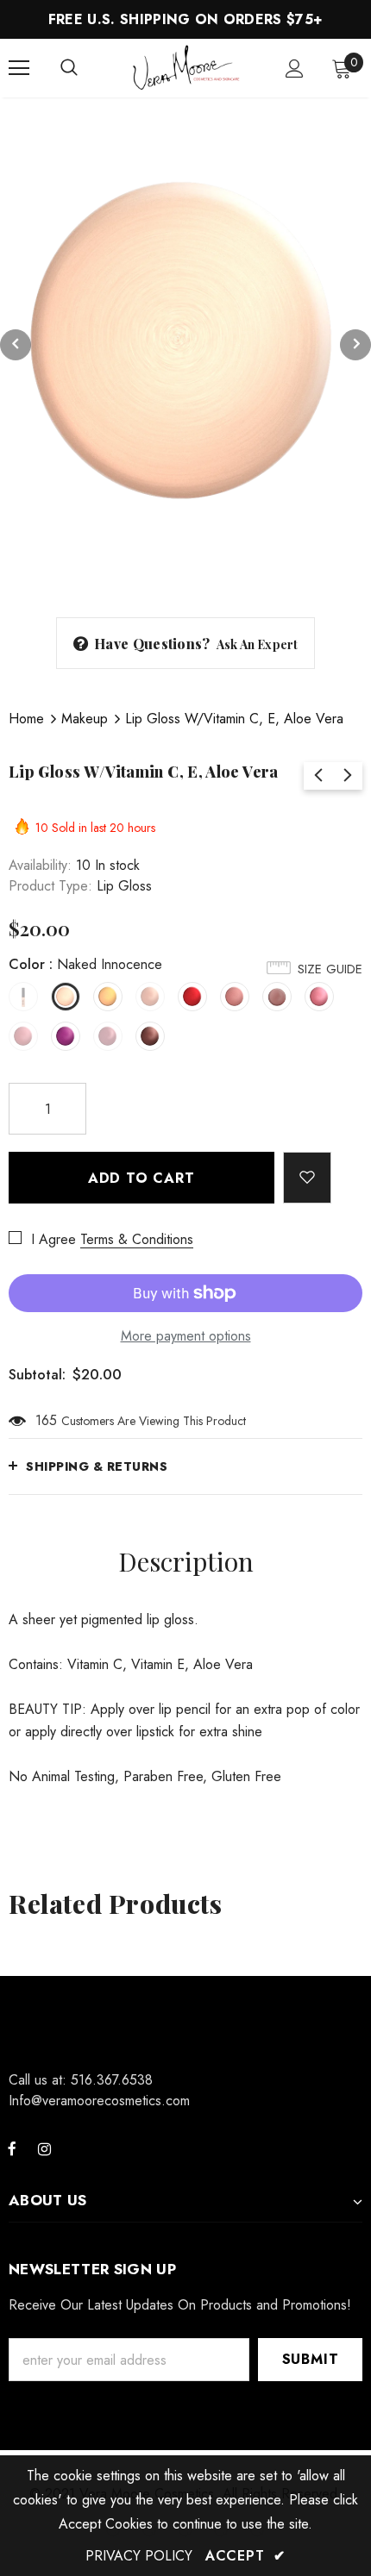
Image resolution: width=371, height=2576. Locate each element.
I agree (53, 1239)
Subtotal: (37, 1375)
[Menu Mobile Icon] (19, 68)
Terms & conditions (137, 1239)
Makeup (85, 719)
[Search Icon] (69, 68)
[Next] (355, 345)
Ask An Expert (258, 644)
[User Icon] (295, 69)
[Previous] (16, 345)
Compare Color (311, 567)
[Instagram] (44, 2148)
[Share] (347, 1169)
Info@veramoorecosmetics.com (99, 2101)
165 (46, 1420)
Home (26, 719)
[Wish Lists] (308, 1178)
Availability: (40, 865)
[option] (185, 345)
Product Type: (50, 886)
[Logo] (188, 67)
